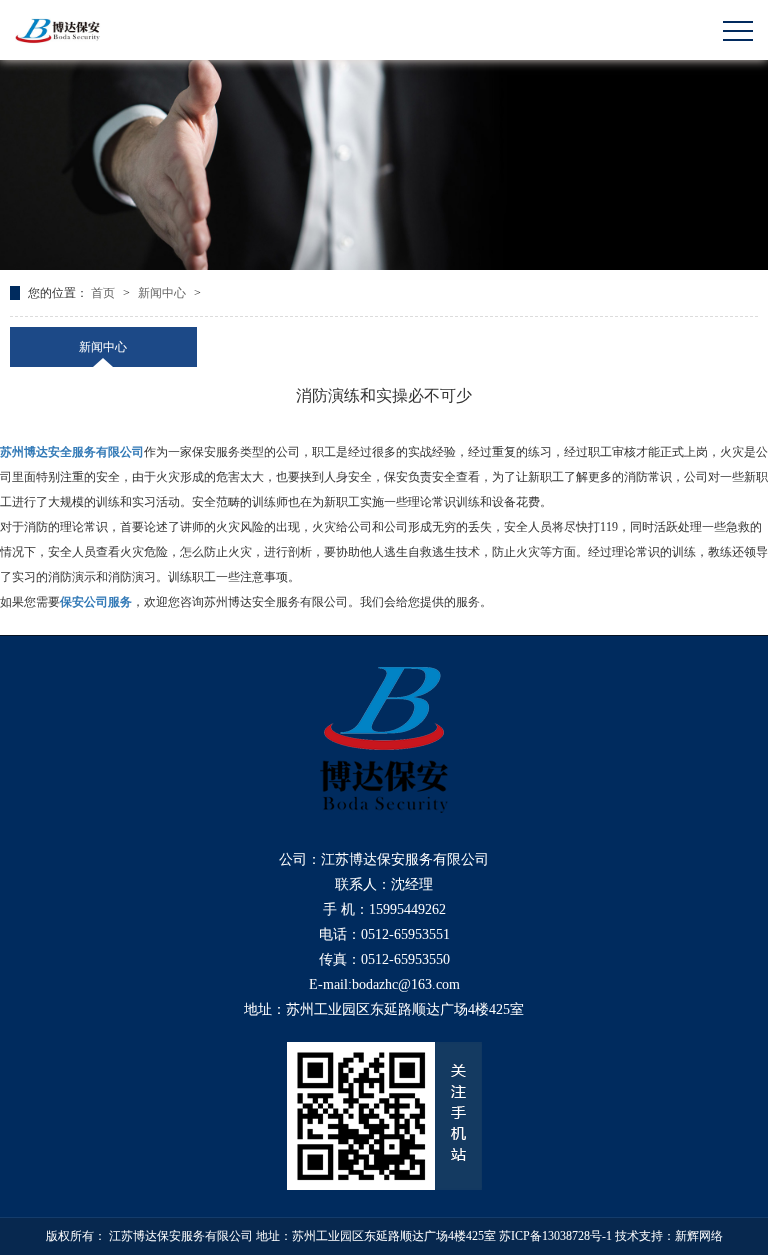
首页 (104, 293)
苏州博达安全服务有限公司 (72, 452)
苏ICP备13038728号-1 (555, 1236)
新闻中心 (163, 293)
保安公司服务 (96, 602)
